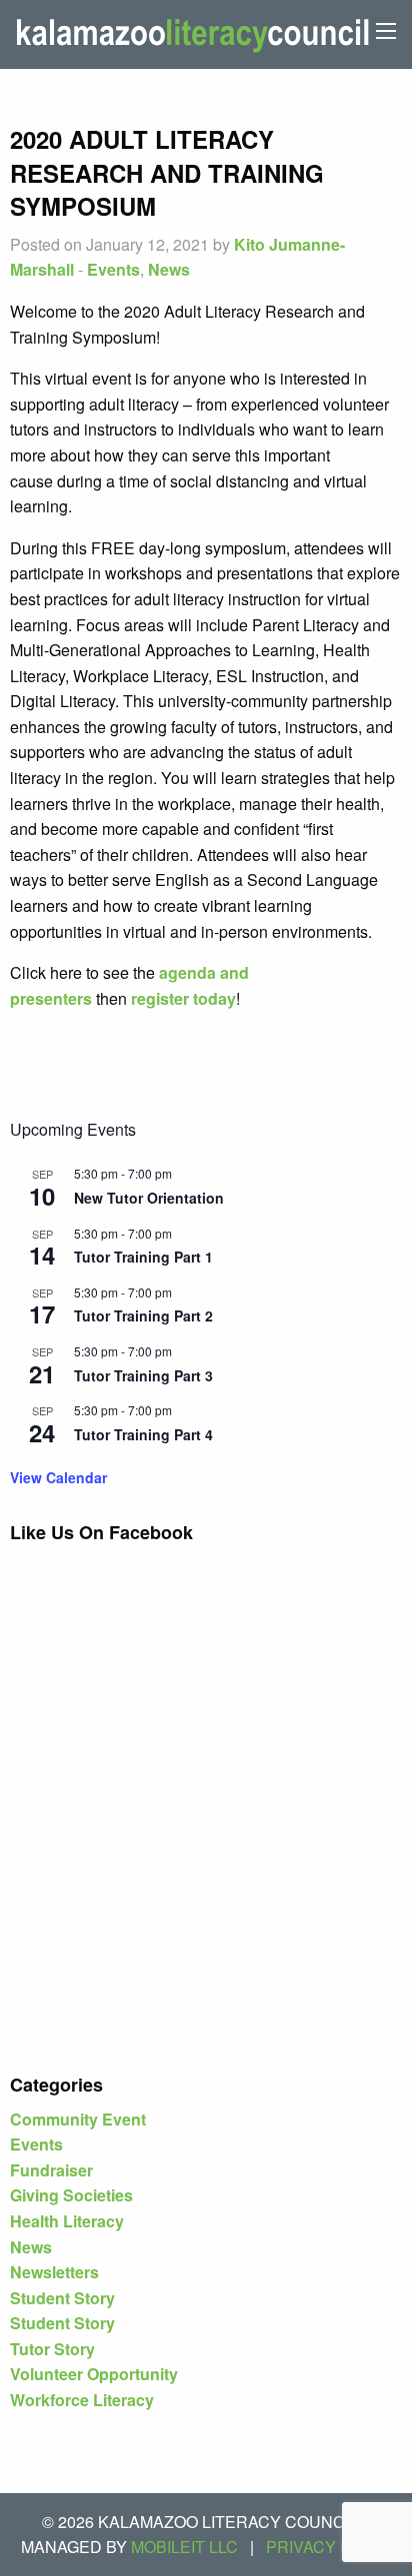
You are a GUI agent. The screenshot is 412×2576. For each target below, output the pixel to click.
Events (113, 269)
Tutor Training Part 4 (143, 1434)
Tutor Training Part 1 (143, 1257)
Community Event (78, 2119)
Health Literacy (67, 2221)
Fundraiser (51, 2170)
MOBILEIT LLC (184, 2547)
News (169, 269)
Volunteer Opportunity (94, 2374)
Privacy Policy (332, 2547)
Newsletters (54, 2272)
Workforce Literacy (82, 2400)
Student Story (62, 2298)
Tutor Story (52, 2349)
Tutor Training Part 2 (143, 1315)
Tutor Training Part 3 (143, 1375)
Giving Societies (71, 2195)
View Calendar (58, 1477)
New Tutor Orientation (149, 1198)
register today (183, 998)
